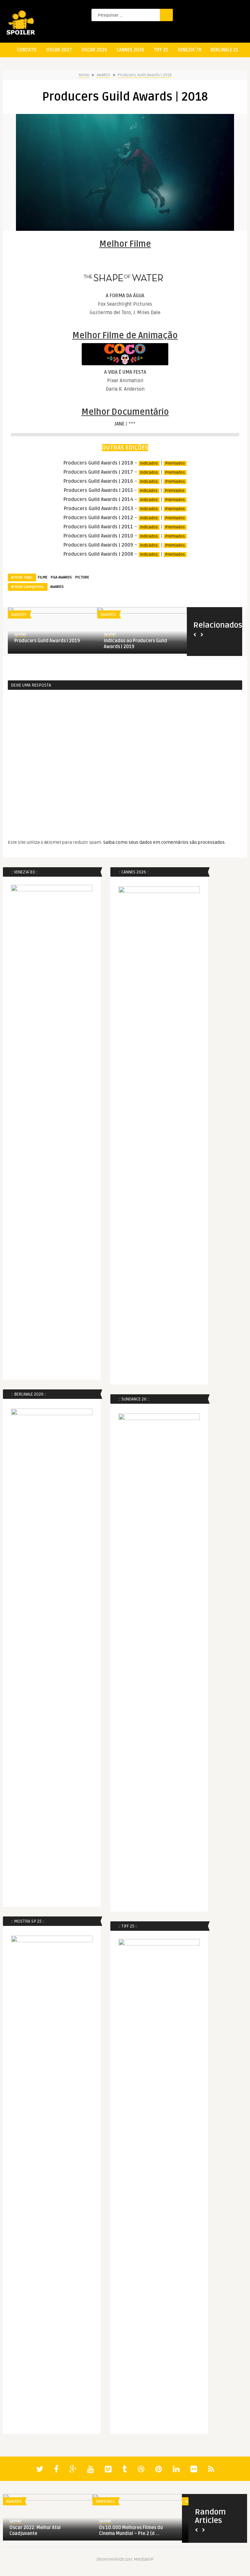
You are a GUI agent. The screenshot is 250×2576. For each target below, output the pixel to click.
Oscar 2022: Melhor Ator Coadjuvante (35, 2531)
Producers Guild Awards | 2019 (47, 641)
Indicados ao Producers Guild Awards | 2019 (135, 644)
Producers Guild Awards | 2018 (145, 75)
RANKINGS (105, 2501)
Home (84, 75)
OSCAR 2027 (59, 50)
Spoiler (20, 634)
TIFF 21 (161, 50)
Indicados (149, 463)
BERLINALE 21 (224, 50)
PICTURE (82, 577)
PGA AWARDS (61, 577)
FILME (43, 577)
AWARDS (104, 75)
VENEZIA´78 (189, 50)
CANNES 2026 (130, 50)
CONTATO (27, 50)
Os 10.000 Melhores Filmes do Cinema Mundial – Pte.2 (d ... (131, 2531)
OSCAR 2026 (94, 50)
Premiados (175, 463)
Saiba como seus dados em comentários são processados (164, 842)
